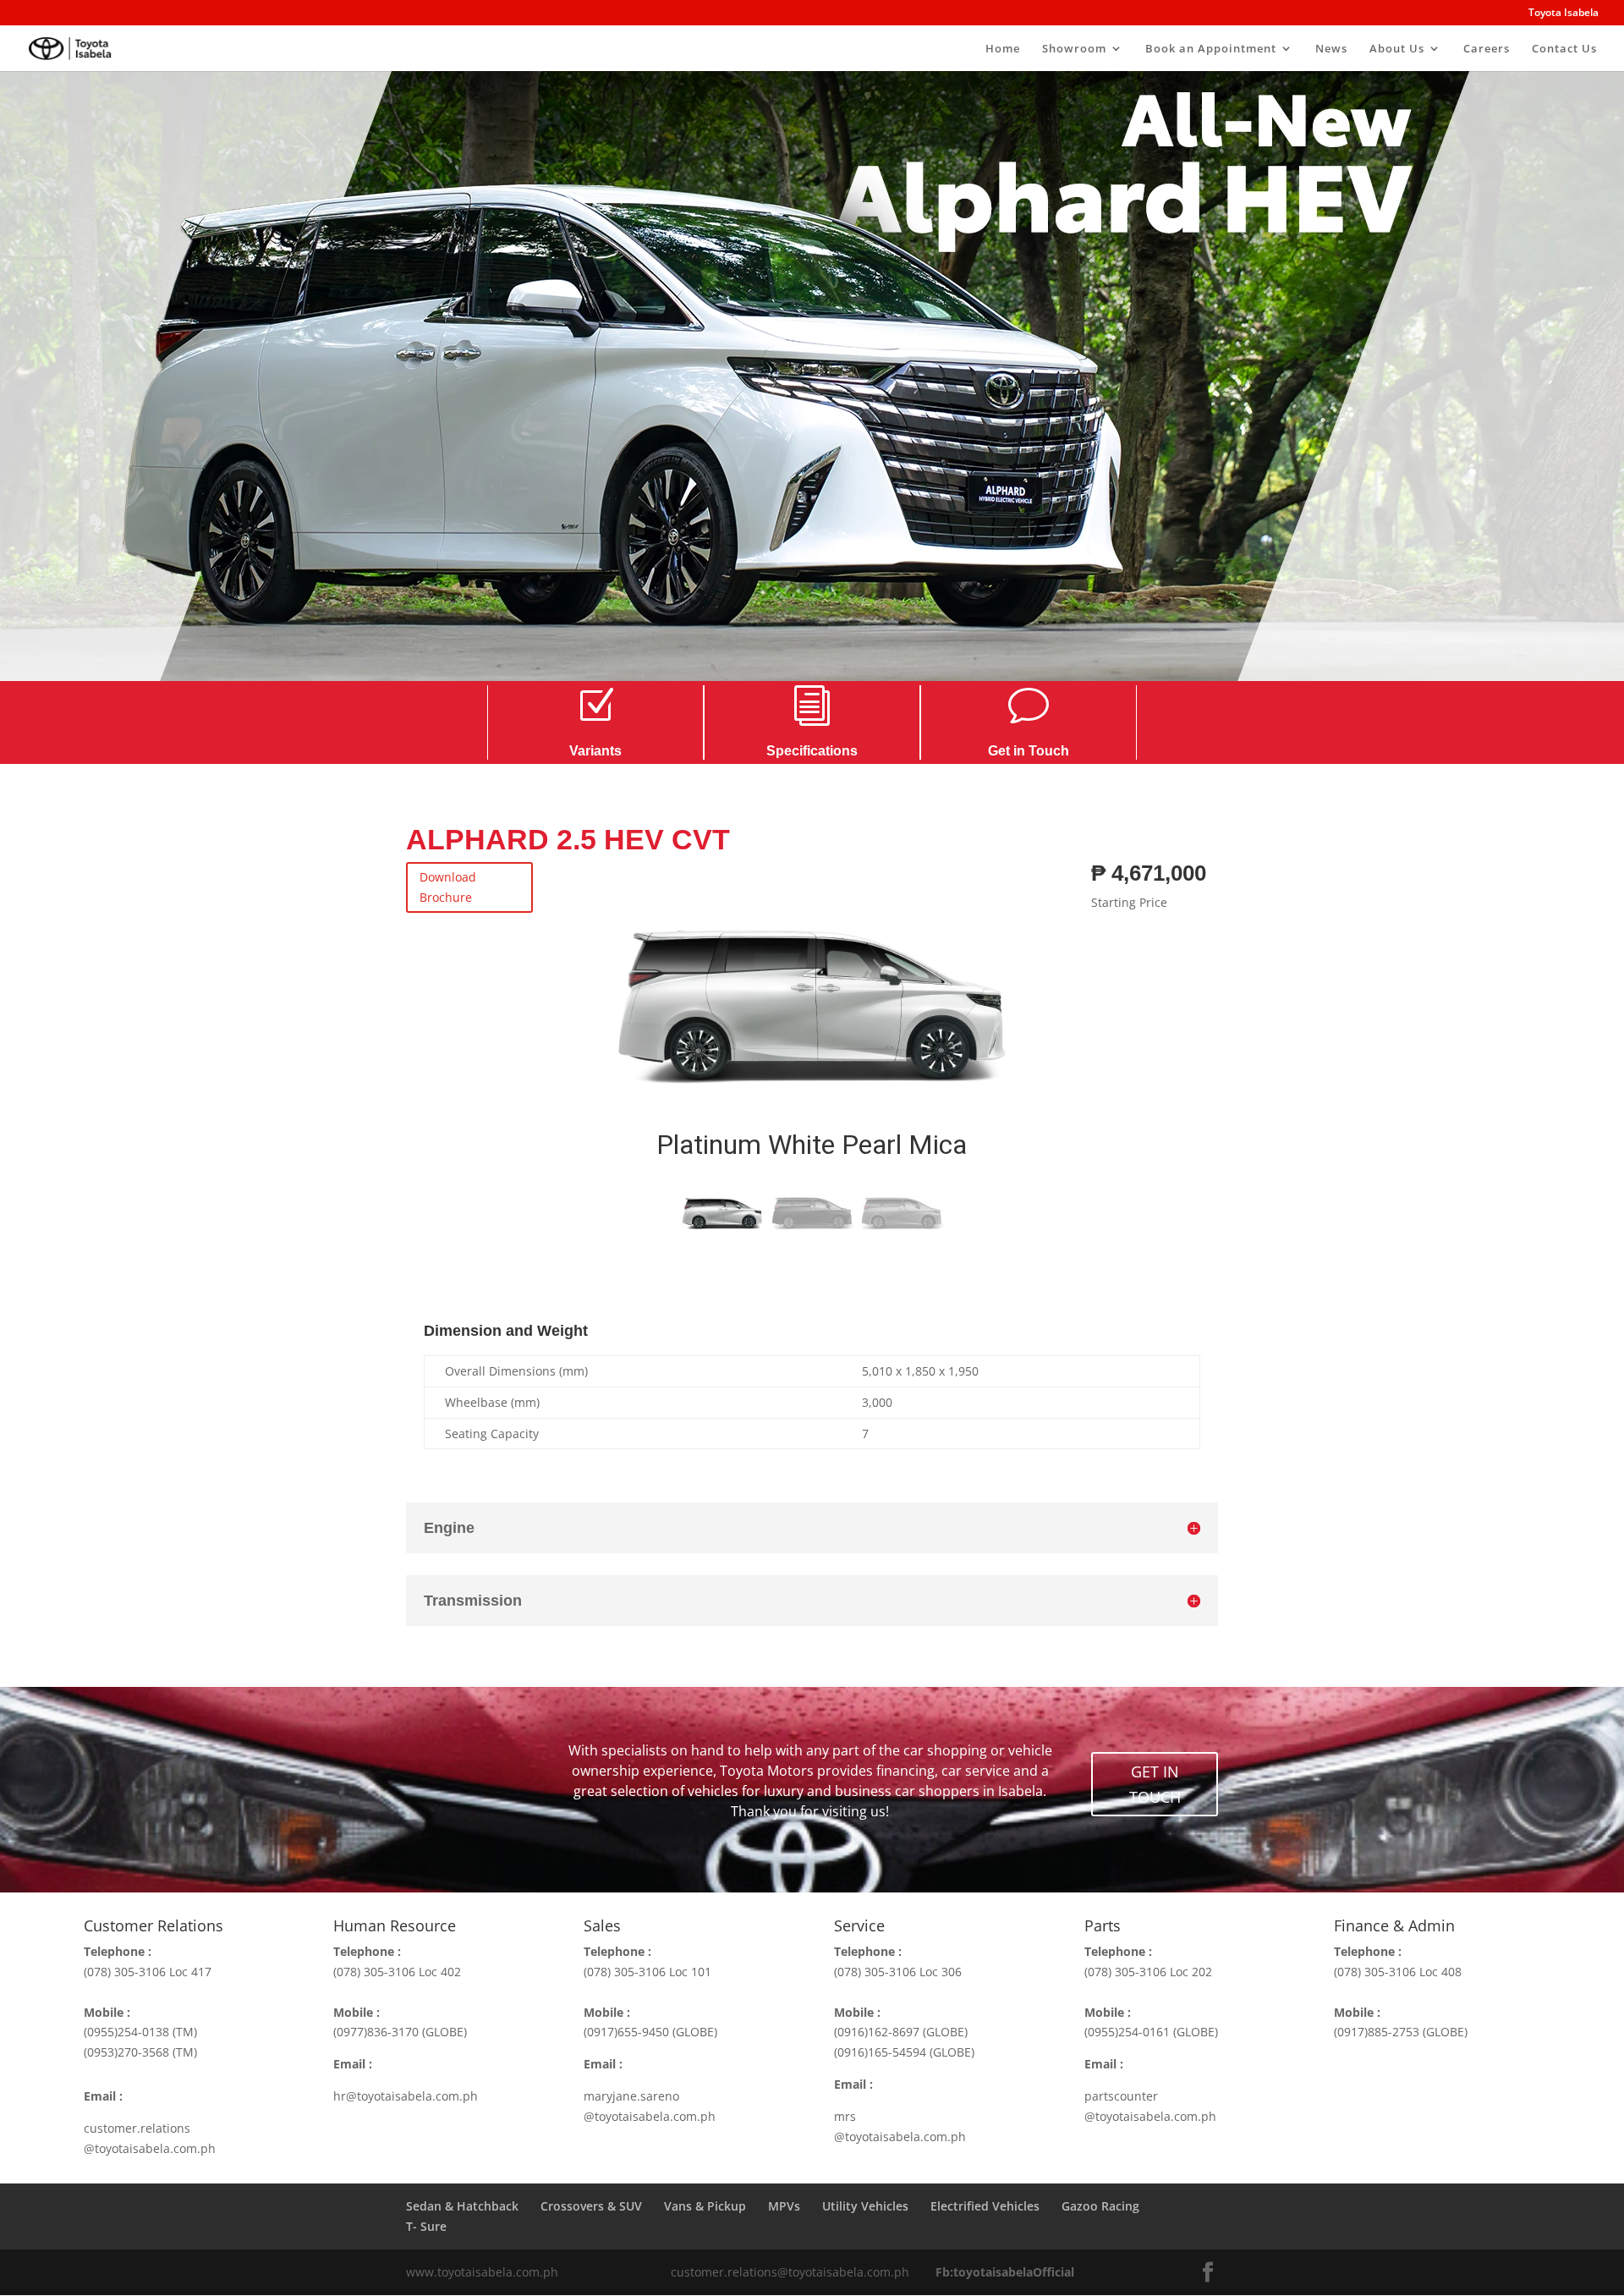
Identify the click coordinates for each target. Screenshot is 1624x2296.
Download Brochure (448, 887)
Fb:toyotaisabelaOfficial (1005, 2272)
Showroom (1074, 49)
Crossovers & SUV (591, 2206)
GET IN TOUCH (1155, 1785)
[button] (604, 1022)
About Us (1397, 49)
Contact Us (1564, 49)
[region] (812, 1052)
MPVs (784, 2206)
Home (1003, 49)
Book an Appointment (1211, 49)
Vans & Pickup (705, 2206)
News (1331, 49)
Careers (1487, 49)
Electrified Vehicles (985, 2206)
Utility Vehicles (865, 2206)
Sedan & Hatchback (462, 2206)
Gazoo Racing (1100, 2206)
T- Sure (426, 2226)
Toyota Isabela (1564, 14)
